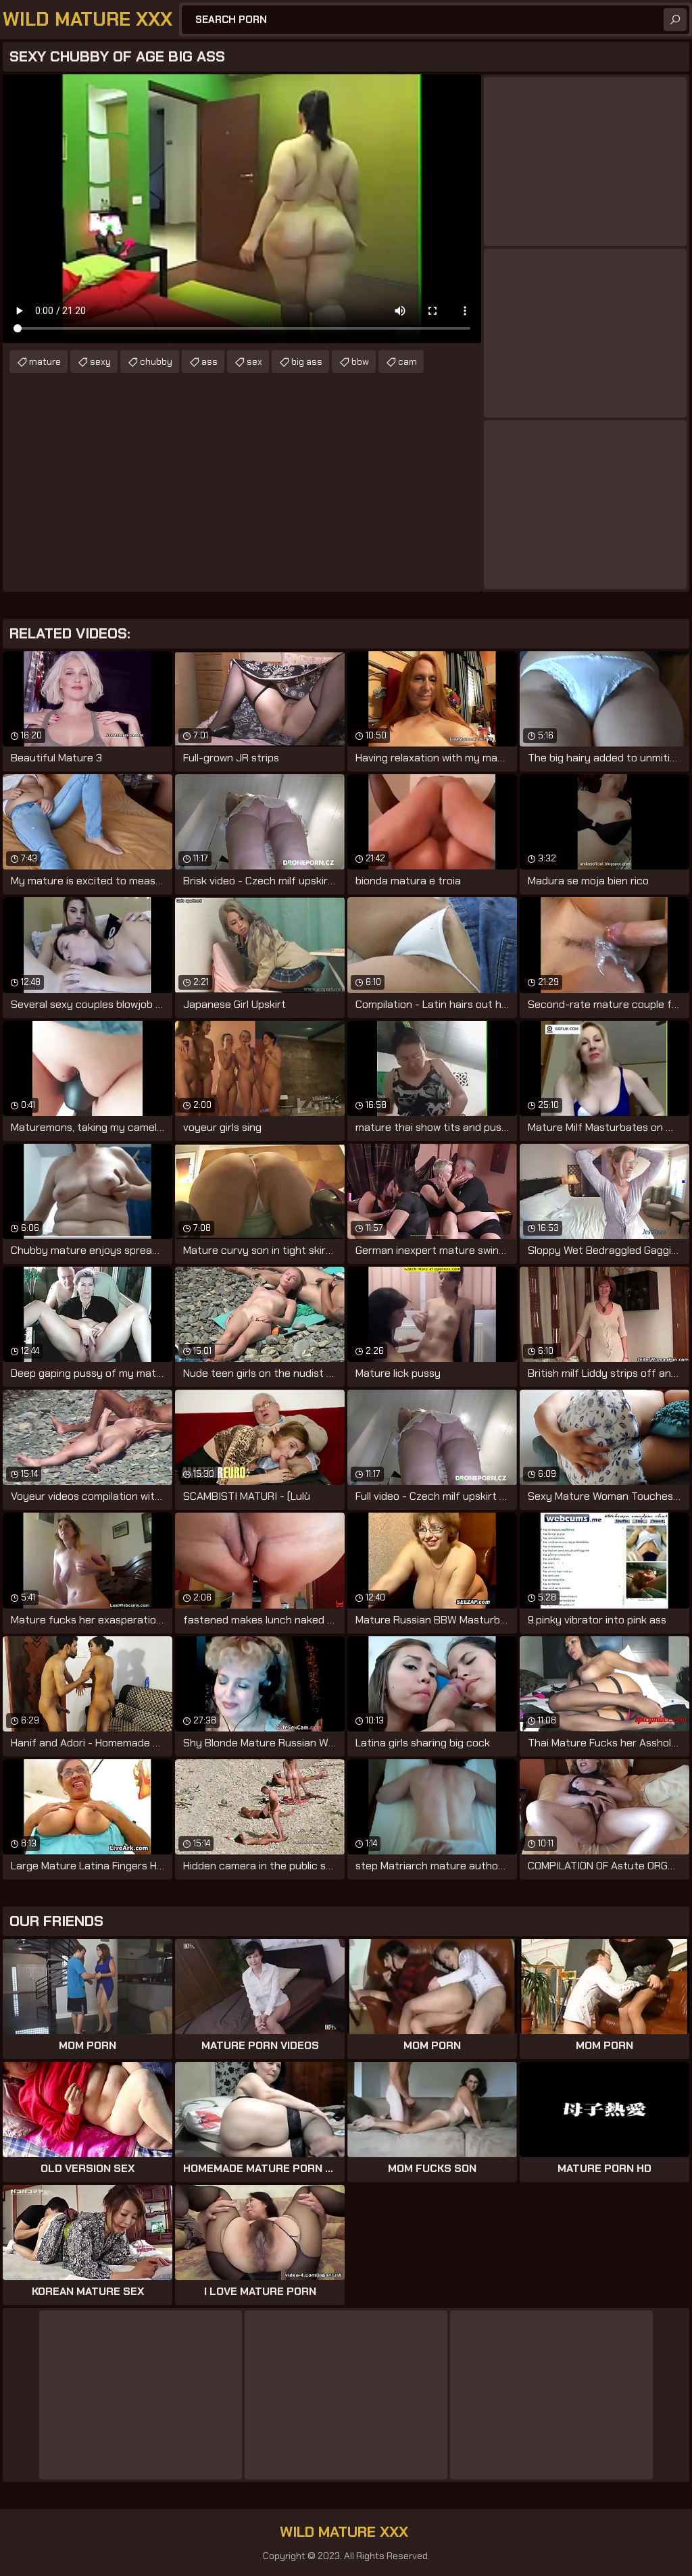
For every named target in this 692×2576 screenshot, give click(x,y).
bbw (360, 361)
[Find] (675, 20)
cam (407, 361)
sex (254, 361)
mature (45, 361)
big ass (307, 361)
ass (209, 361)
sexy (100, 361)
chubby (156, 361)
